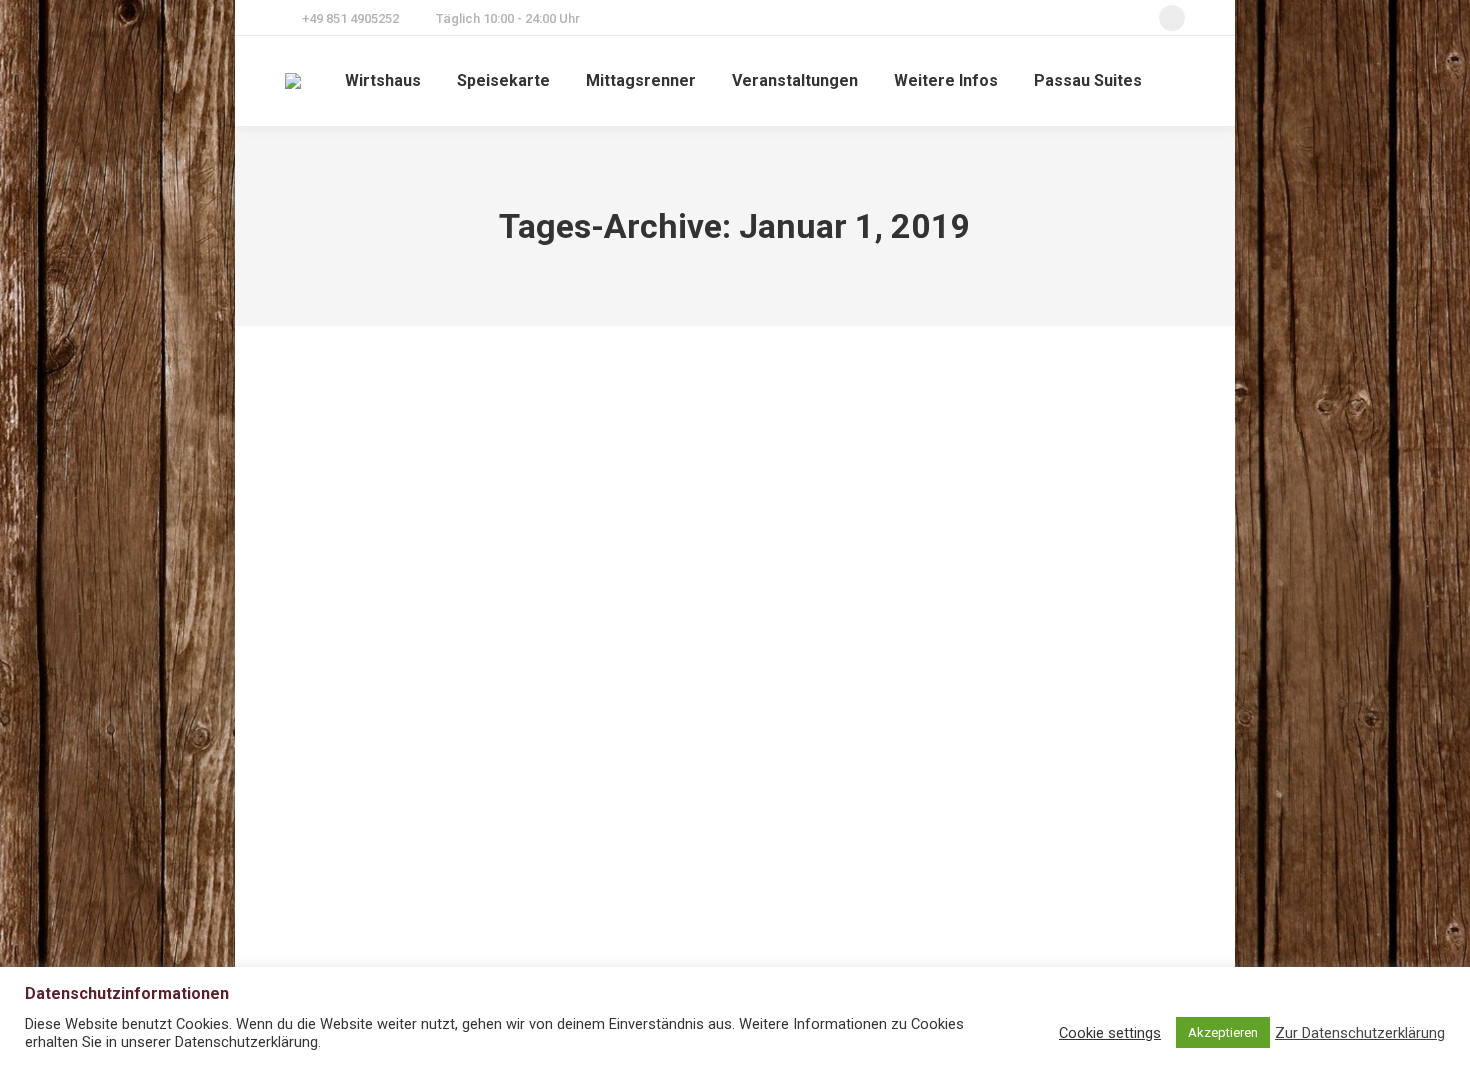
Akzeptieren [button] (1223, 1032)
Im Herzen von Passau (412, 773)
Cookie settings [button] (1110, 1033)
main (324, 810)
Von (395, 810)
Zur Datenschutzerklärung (1360, 1033)
